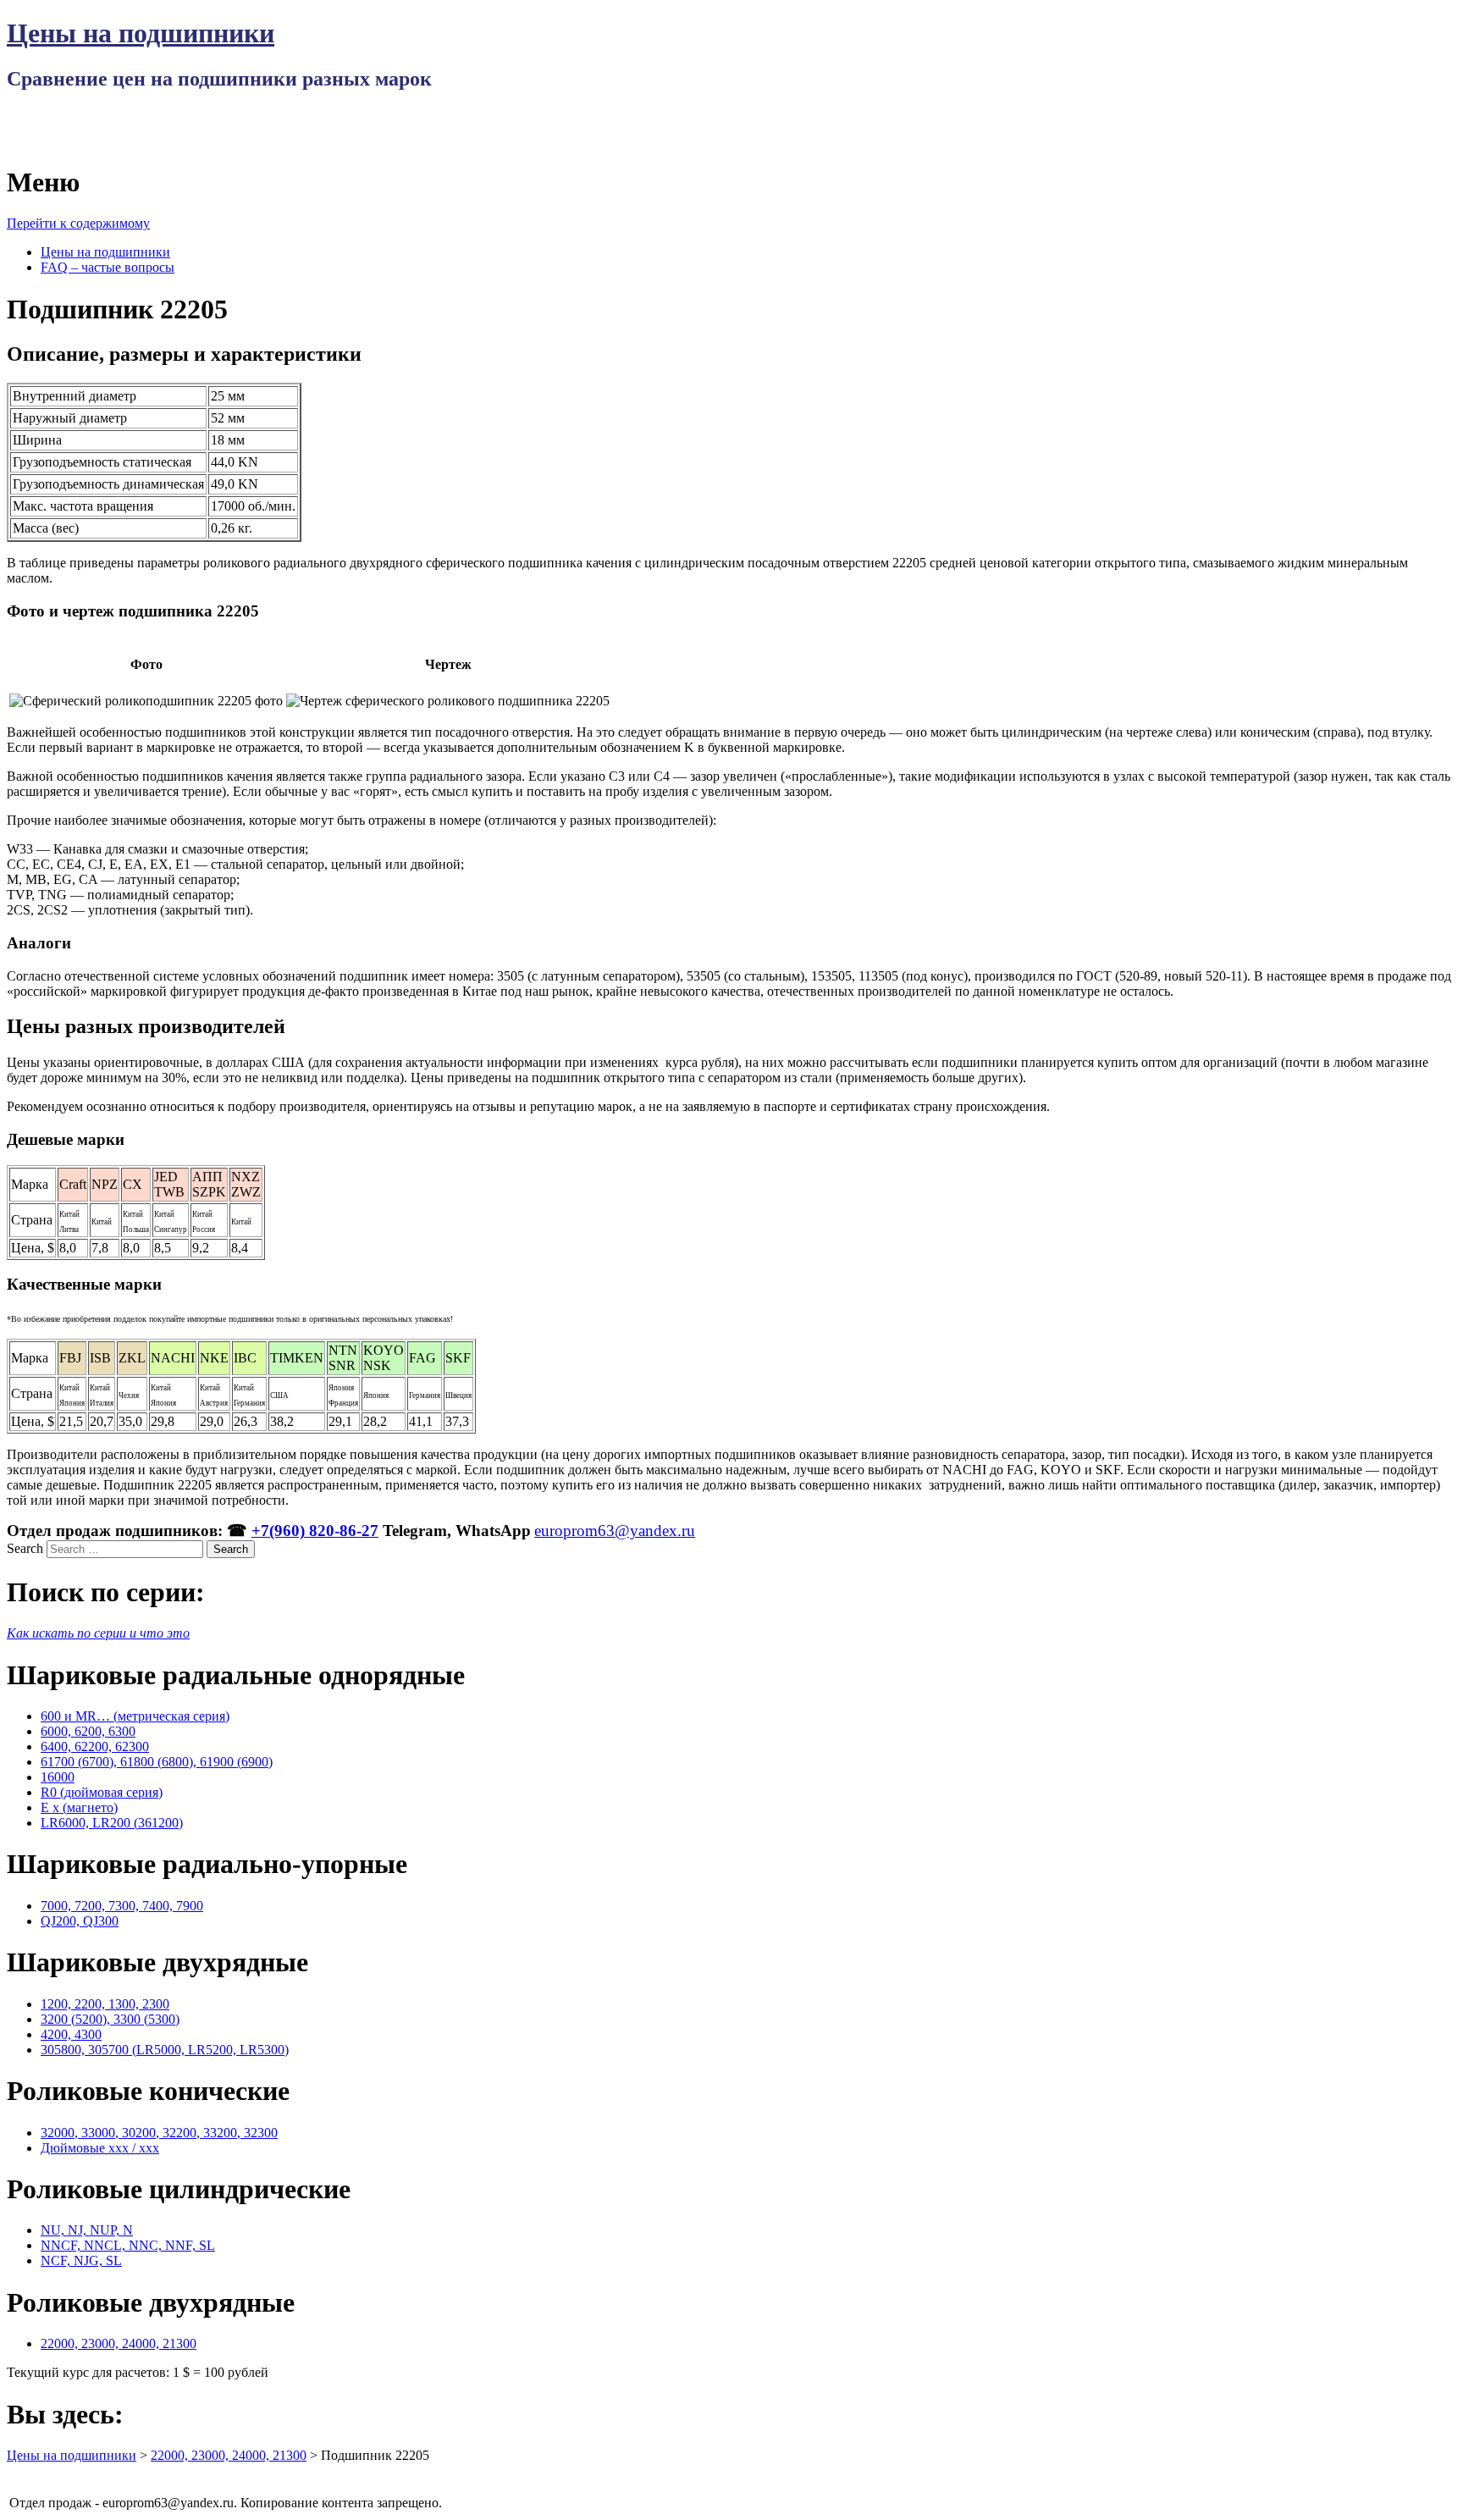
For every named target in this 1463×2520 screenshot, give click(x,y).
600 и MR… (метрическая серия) (135, 1716)
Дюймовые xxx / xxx (100, 2148)
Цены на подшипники (141, 33)
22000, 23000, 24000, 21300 (119, 2343)
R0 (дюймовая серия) (102, 1792)
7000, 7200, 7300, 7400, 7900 (122, 1906)
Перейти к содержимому (78, 223)
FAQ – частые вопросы (108, 267)
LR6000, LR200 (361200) (112, 1823)
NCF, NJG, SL (81, 2260)
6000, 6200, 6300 (88, 1731)
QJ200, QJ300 (80, 1921)
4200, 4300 (71, 2034)
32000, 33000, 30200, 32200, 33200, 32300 (159, 2133)
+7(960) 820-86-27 (315, 1531)
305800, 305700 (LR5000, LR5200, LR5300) (165, 2050)
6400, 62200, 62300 (95, 1746)
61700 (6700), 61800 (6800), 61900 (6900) (157, 1762)
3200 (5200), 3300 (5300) (110, 2019)
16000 (58, 1777)
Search (25, 1548)
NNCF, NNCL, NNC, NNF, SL (128, 2245)
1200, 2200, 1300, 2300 (105, 2004)
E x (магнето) (79, 1807)
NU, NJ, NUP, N (87, 2230)
